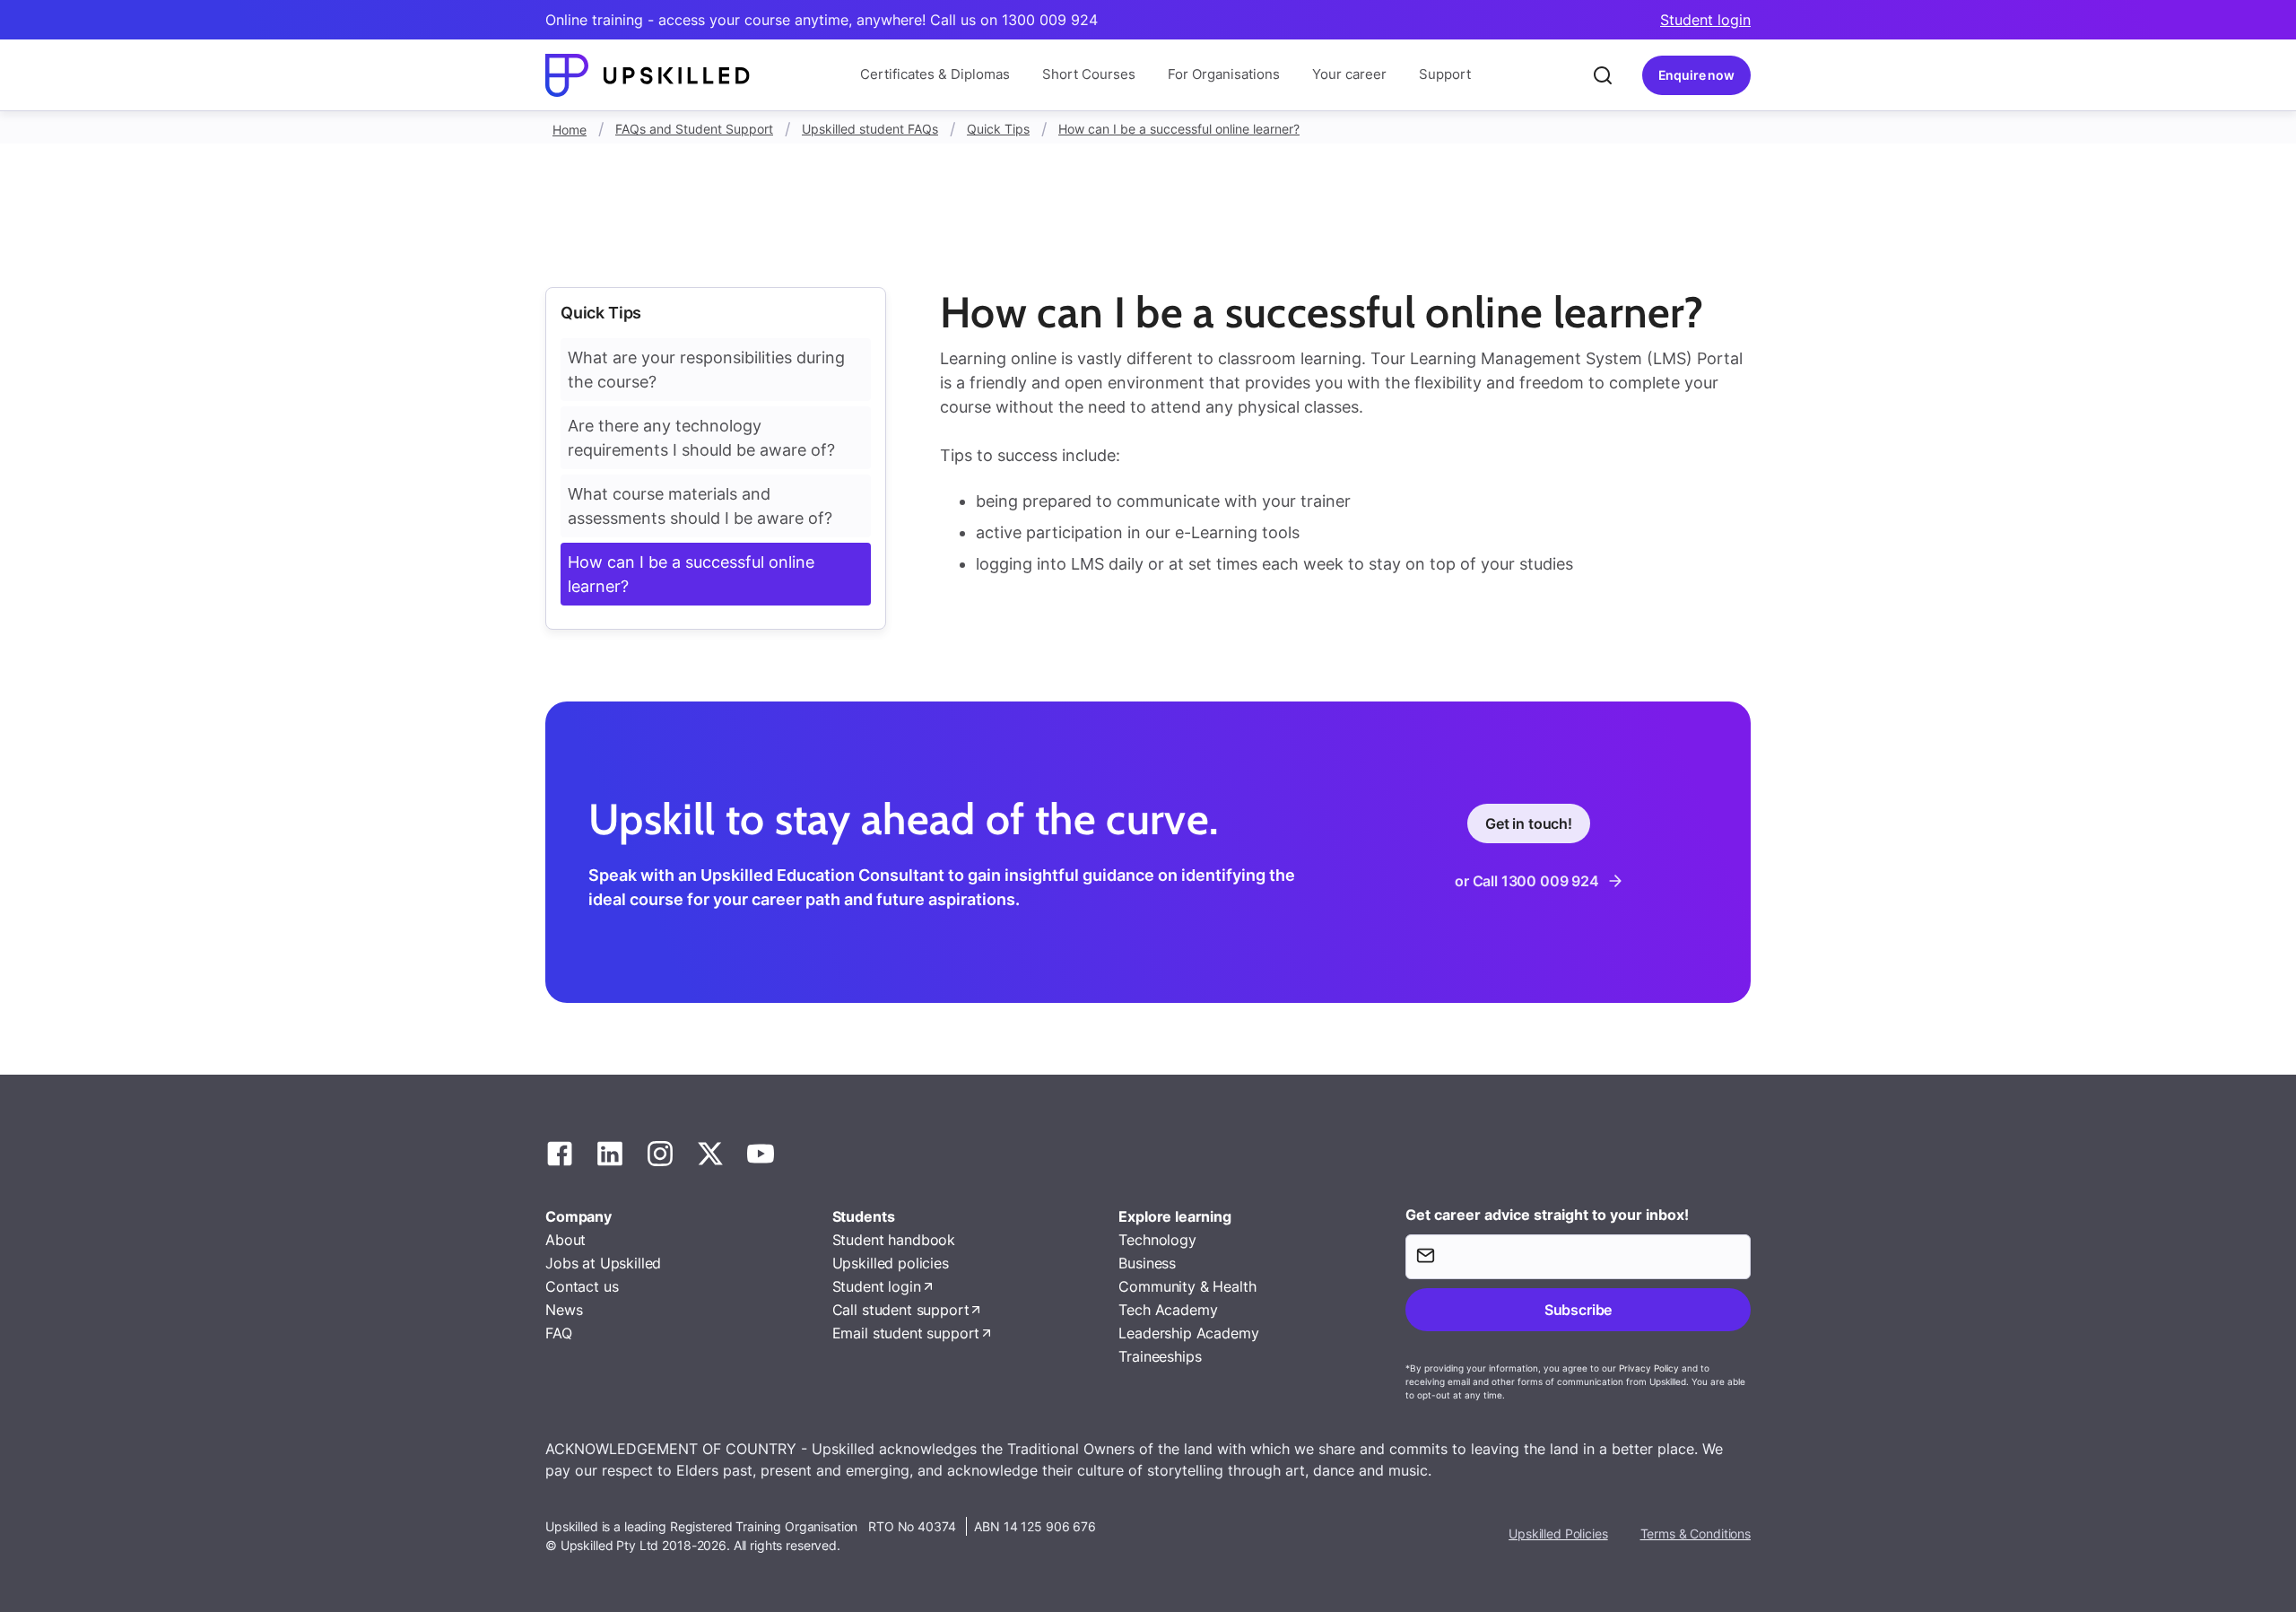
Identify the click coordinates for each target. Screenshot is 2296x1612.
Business (1147, 1263)
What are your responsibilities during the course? (706, 370)
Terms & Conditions (1696, 1534)
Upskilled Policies (1558, 1534)
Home (570, 130)
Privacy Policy (1649, 1368)
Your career (1349, 74)
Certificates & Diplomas (935, 74)
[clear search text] (1603, 75)
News (564, 1310)
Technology (1157, 1240)
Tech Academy (1168, 1310)
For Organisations (1224, 74)
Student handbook (894, 1240)
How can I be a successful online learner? (1179, 129)
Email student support (906, 1333)
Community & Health (1187, 1286)
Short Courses (1089, 74)
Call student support (901, 1310)
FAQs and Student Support (694, 129)
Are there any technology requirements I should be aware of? (701, 438)
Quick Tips (998, 129)
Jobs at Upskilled (603, 1263)
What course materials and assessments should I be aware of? (700, 506)
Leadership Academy (1188, 1333)
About (565, 1240)
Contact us (582, 1286)
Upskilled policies (891, 1263)
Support (1445, 74)
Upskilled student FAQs (870, 129)
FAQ (559, 1333)
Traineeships (1160, 1356)
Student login (1705, 20)
